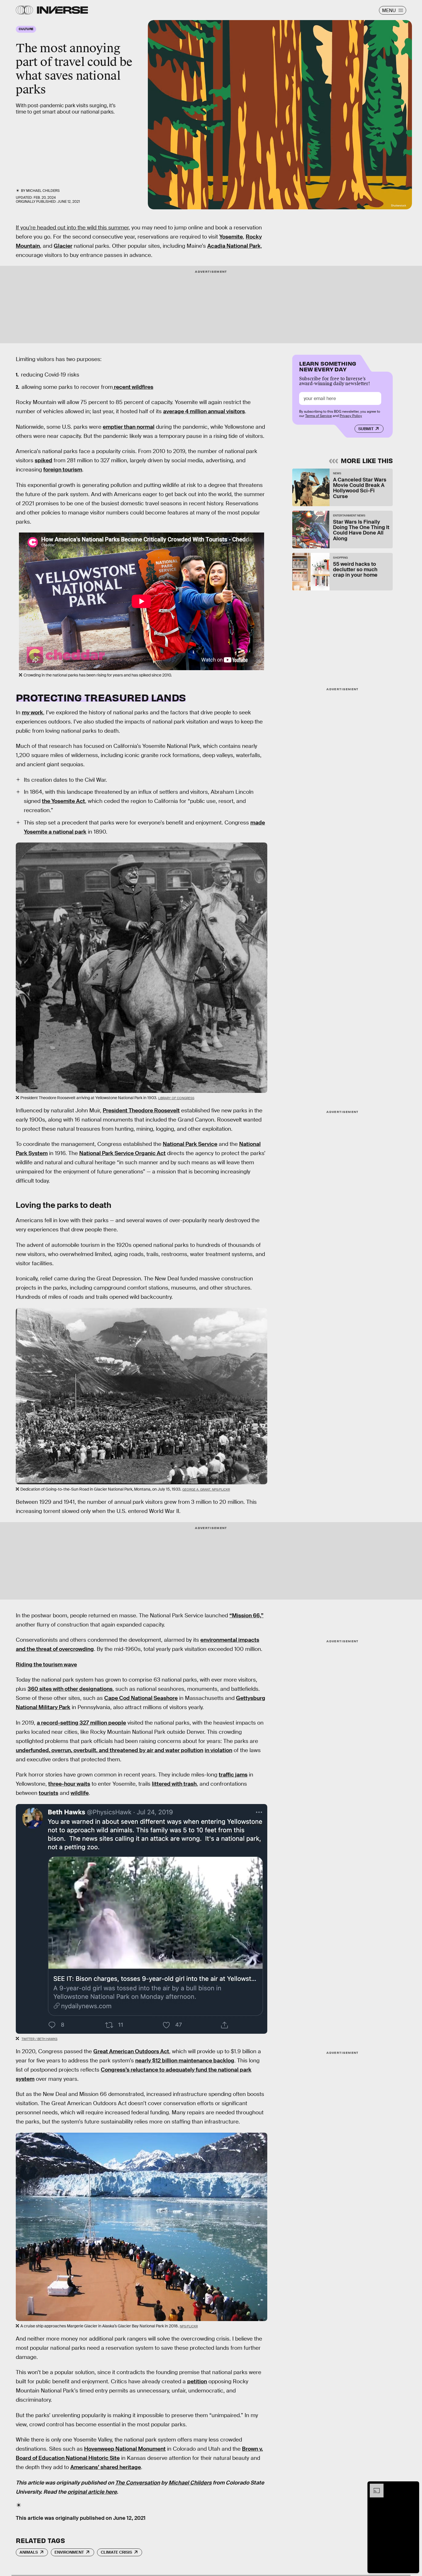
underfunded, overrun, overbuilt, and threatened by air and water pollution (110, 1750)
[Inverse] (62, 10)
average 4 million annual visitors (204, 411)
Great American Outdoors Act (131, 2051)
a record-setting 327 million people (81, 1723)
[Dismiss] (413, 2487)
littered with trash (174, 1784)
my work (32, 712)
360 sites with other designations (70, 1689)
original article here (92, 2492)
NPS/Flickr (189, 2326)
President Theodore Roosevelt (141, 1110)
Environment (69, 2552)
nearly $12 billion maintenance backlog (185, 2061)
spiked (43, 460)
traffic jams (233, 1775)
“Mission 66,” (246, 1615)
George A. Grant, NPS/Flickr (206, 1489)
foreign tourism (63, 470)
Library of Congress (176, 1098)
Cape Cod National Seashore (141, 1698)
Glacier (63, 246)
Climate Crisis (116, 2552)
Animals (29, 2552)
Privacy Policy (351, 416)
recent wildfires (133, 387)
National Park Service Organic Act (122, 1153)
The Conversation (138, 2483)
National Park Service (190, 1144)
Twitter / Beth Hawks (39, 2039)
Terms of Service (319, 416)
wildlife (80, 1793)
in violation (218, 1750)
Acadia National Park (234, 246)
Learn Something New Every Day (328, 366)
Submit (366, 429)
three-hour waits (69, 1784)
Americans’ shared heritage (106, 2467)
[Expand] (374, 2487)
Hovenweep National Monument (125, 2449)
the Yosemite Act (63, 801)
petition (197, 2381)
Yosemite (231, 237)
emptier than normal (129, 427)
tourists (49, 1793)
